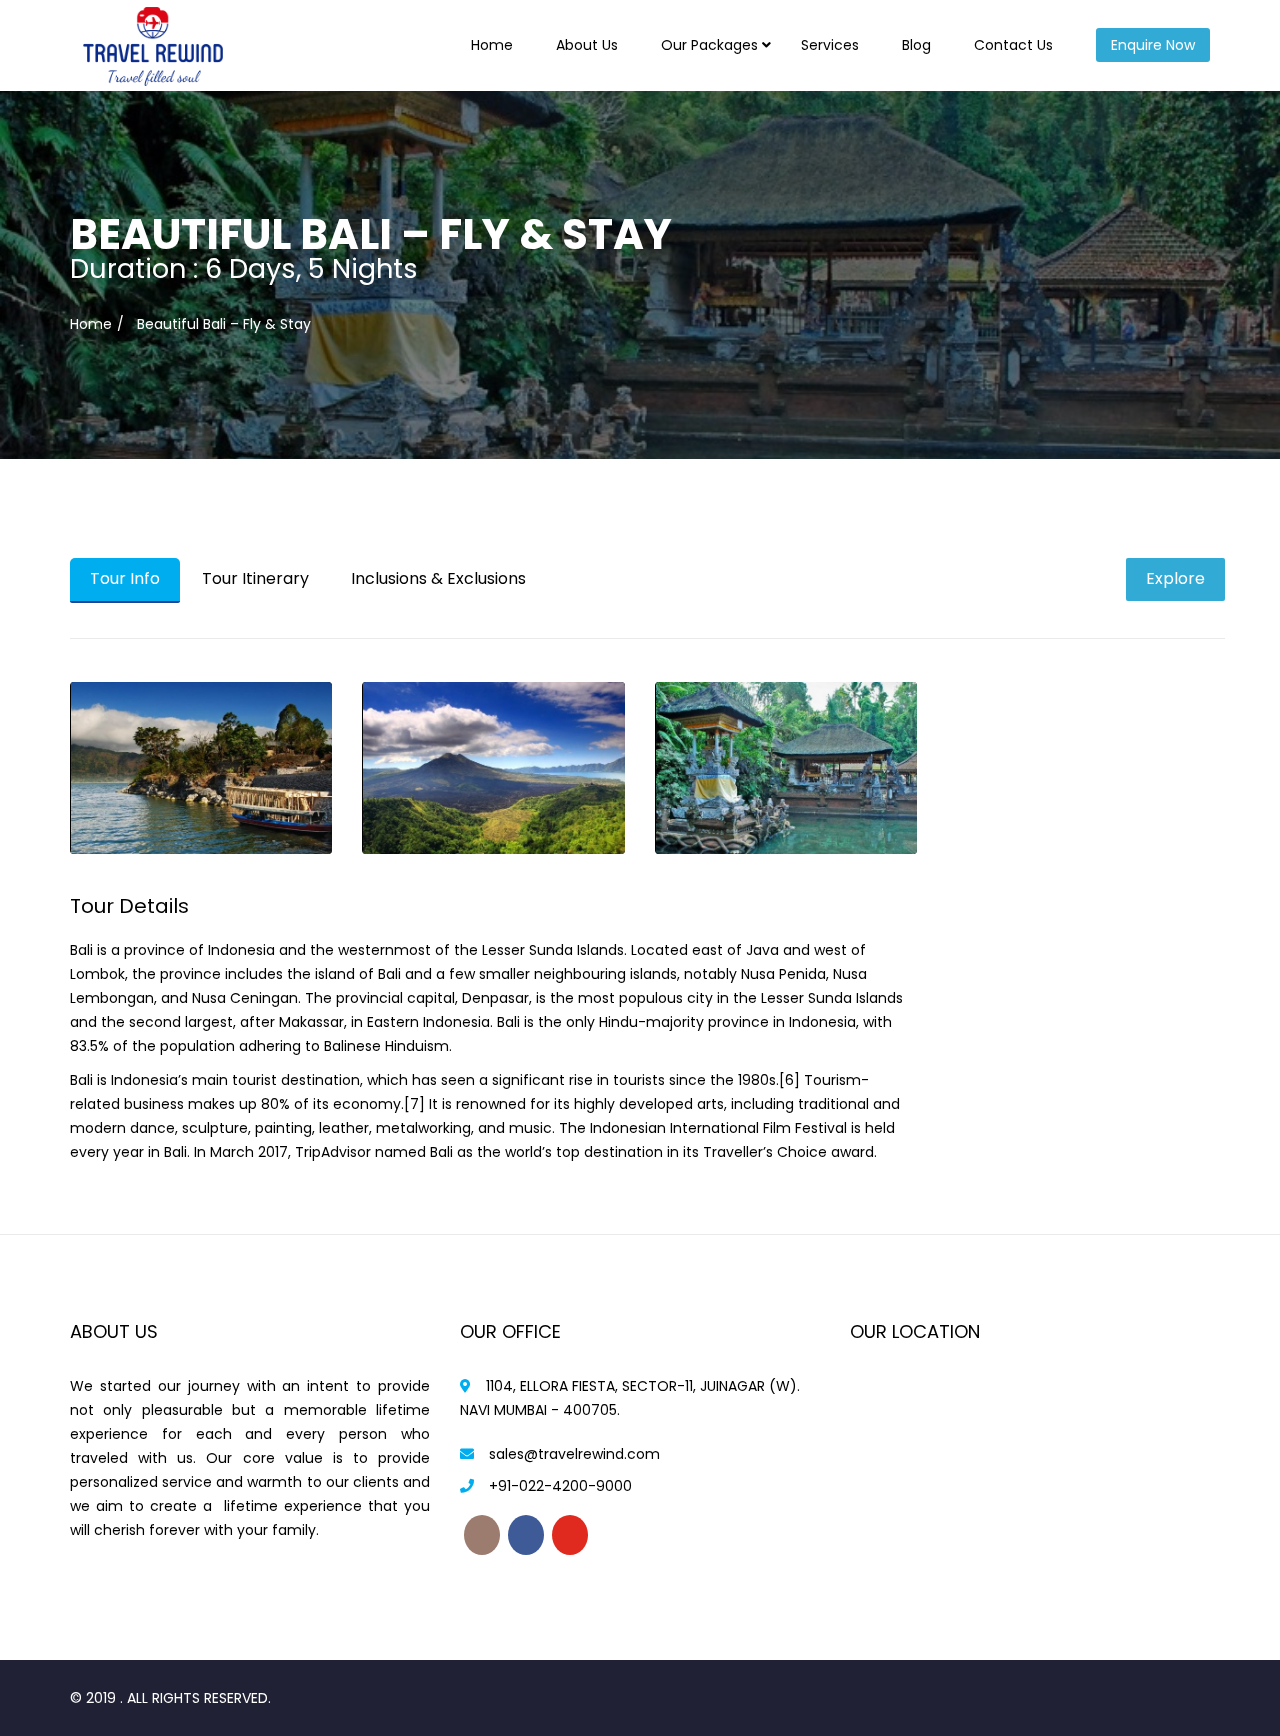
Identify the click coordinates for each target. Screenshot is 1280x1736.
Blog (916, 45)
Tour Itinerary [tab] (255, 578)
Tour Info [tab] (125, 578)
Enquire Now (1153, 45)
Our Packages (709, 45)
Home (492, 45)
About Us (587, 45)
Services (830, 45)
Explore (1175, 578)
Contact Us (1013, 45)
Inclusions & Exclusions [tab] (438, 578)
